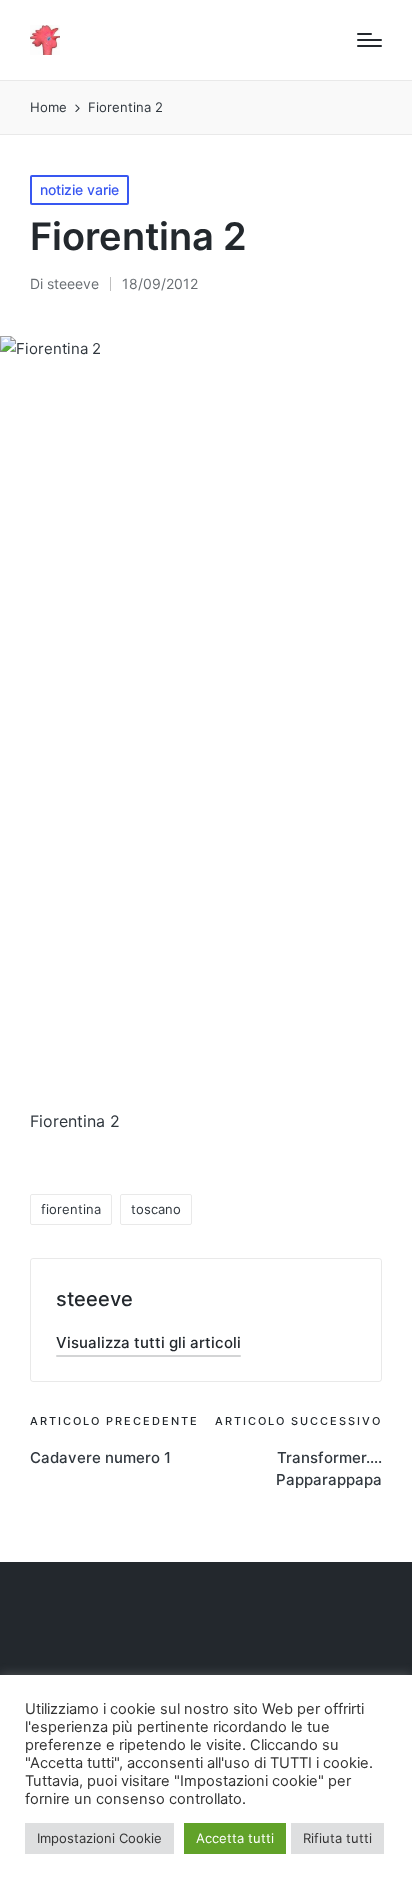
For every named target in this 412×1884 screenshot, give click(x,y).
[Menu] (369, 40)
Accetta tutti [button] (235, 1838)
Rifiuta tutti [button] (337, 1838)
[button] (148, 1342)
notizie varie (79, 189)
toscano (156, 1209)
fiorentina (71, 1209)
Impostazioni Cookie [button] (99, 1838)
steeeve (94, 1299)
